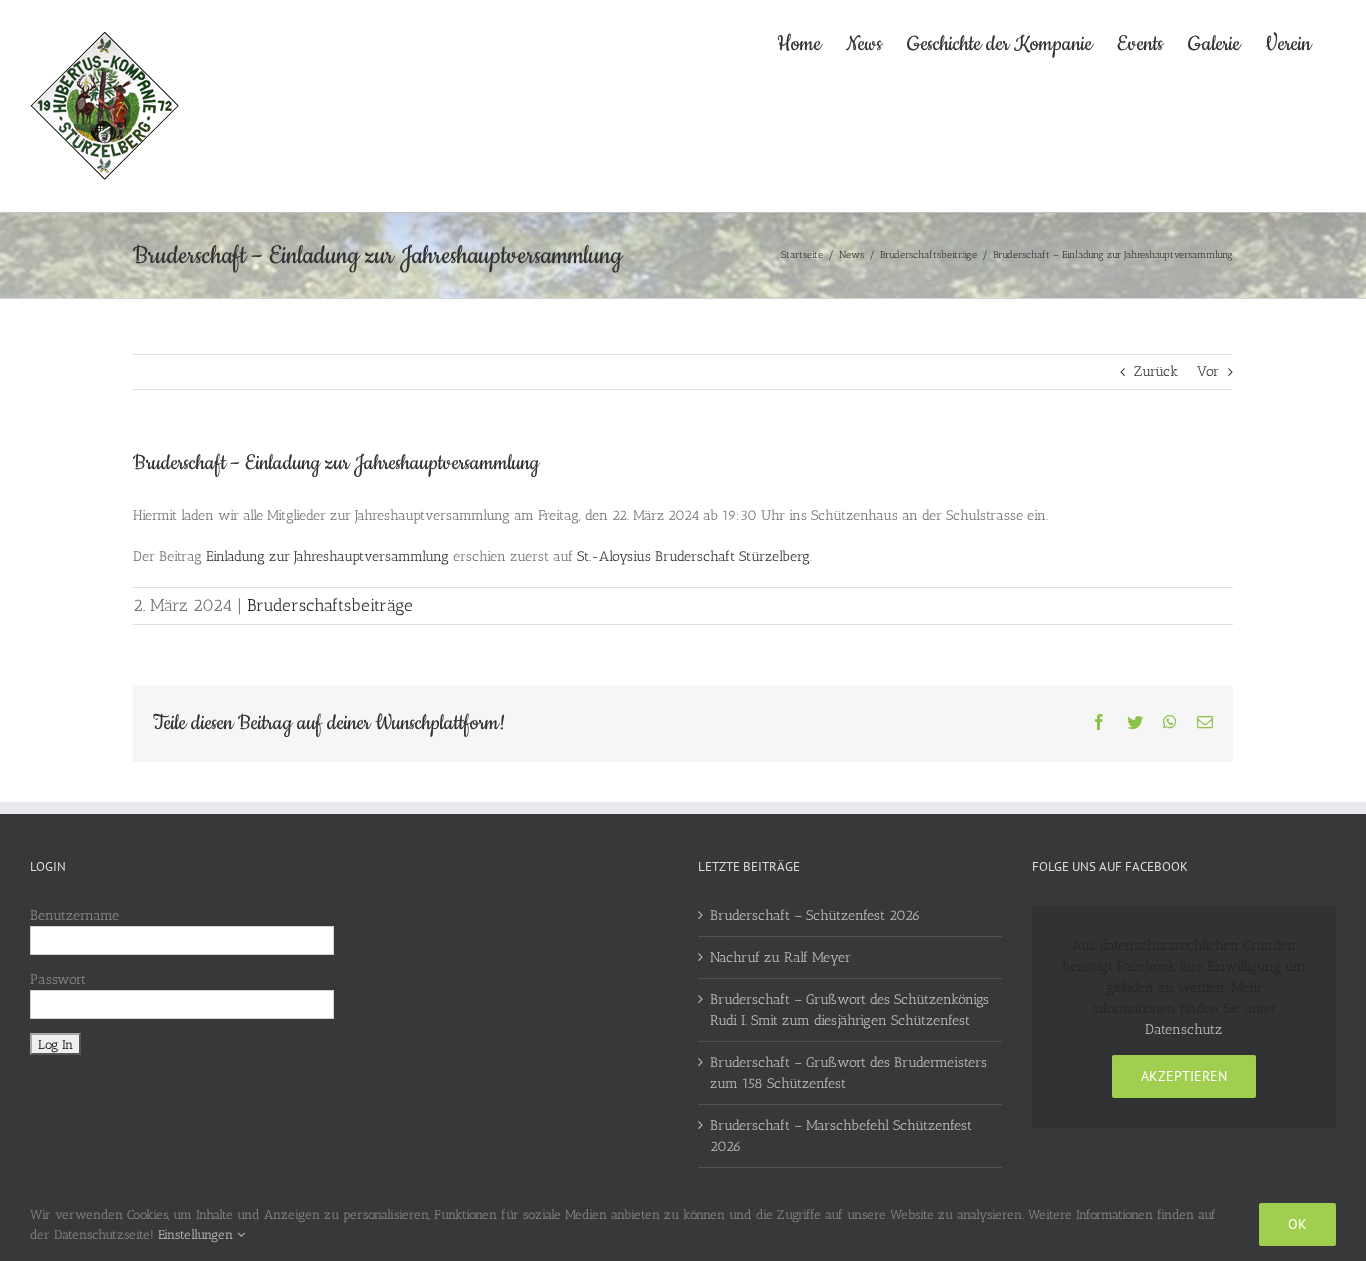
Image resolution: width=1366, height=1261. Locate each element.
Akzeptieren (1184, 1076)
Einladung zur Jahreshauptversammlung (327, 556)
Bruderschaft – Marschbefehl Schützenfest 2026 (841, 1136)
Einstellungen (197, 1234)
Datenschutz (1183, 1029)
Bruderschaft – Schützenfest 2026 (815, 915)
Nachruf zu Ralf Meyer (780, 957)
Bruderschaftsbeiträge (330, 605)
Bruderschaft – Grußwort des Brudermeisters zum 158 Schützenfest (848, 1073)
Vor (1208, 371)
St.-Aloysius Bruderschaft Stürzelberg (693, 556)
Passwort (58, 979)
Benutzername (74, 915)
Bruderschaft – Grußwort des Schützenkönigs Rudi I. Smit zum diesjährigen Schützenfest (849, 1010)
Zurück (1156, 371)
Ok (1297, 1224)
